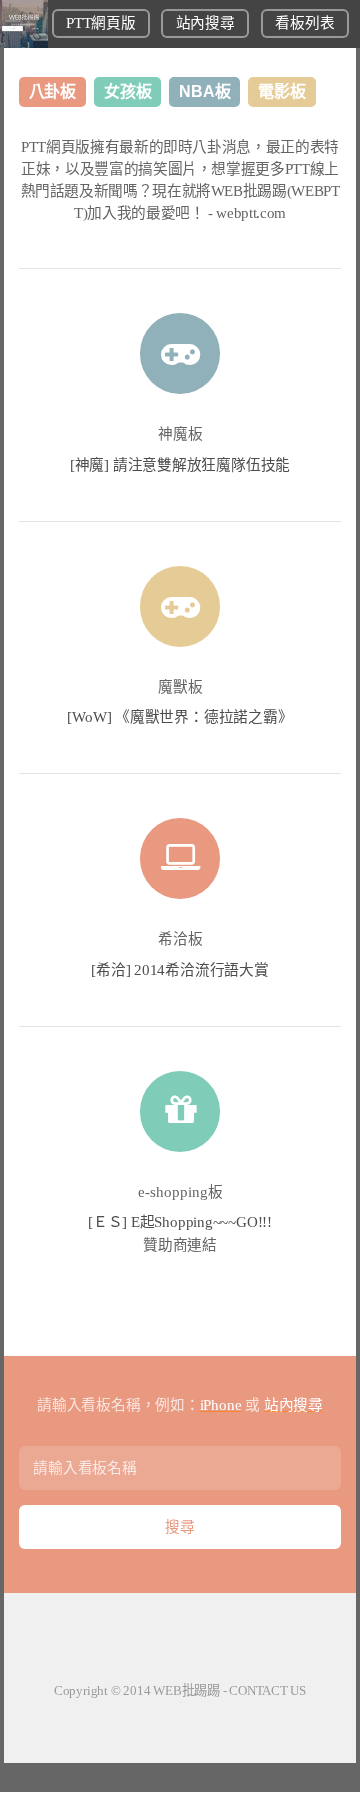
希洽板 (180, 939)
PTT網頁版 (100, 23)
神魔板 (180, 434)
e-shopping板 (180, 1192)
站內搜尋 (205, 23)
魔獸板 (180, 687)
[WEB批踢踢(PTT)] (24, 43)
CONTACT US (267, 1690)
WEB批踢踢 (186, 1690)
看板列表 (304, 23)
